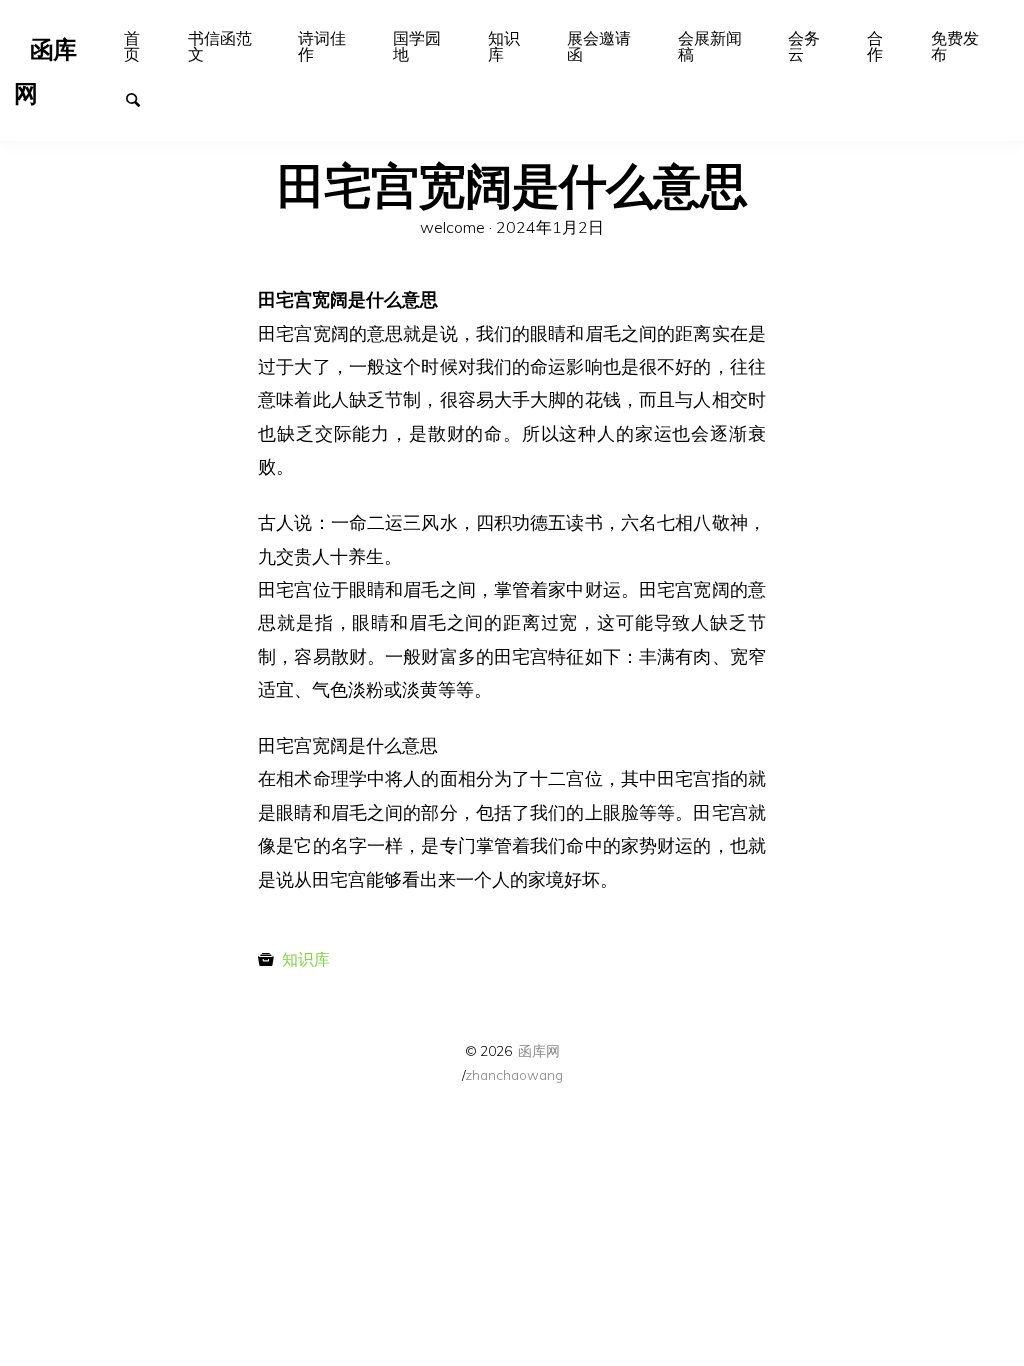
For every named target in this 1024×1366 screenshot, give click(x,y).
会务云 (804, 46)
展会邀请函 (599, 46)
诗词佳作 (322, 46)
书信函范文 (220, 46)
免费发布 (955, 46)
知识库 (504, 46)
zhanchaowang (514, 1074)
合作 (875, 46)
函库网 (539, 1050)
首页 (132, 46)
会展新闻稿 (710, 46)
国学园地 (417, 46)
